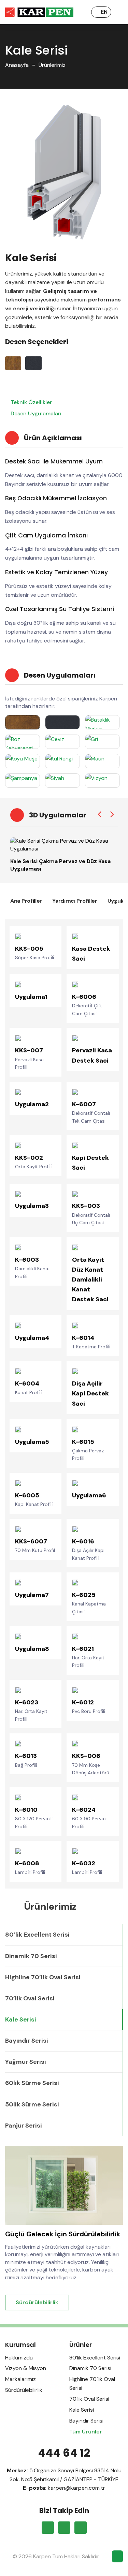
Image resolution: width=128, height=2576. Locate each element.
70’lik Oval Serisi (30, 1998)
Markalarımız (20, 2379)
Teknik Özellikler (31, 402)
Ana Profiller (26, 901)
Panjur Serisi (24, 2126)
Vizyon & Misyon (26, 2368)
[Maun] (102, 761)
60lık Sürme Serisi (32, 2083)
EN (104, 12)
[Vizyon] (102, 781)
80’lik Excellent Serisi (37, 1935)
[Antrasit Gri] (62, 722)
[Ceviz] (62, 742)
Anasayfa (17, 65)
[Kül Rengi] (62, 761)
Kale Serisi (21, 2019)
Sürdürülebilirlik (37, 2302)
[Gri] (102, 742)
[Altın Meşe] (23, 722)
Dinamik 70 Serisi (31, 1956)
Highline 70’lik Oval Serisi (43, 1977)
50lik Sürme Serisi (32, 2104)
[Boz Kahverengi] (23, 742)
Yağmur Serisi (26, 2062)
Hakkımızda (19, 2358)
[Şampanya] (23, 781)
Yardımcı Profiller (75, 901)
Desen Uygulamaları (35, 413)
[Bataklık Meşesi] (102, 722)
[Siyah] (62, 781)
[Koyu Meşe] (23, 761)
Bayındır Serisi (27, 2041)
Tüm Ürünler (86, 2432)
